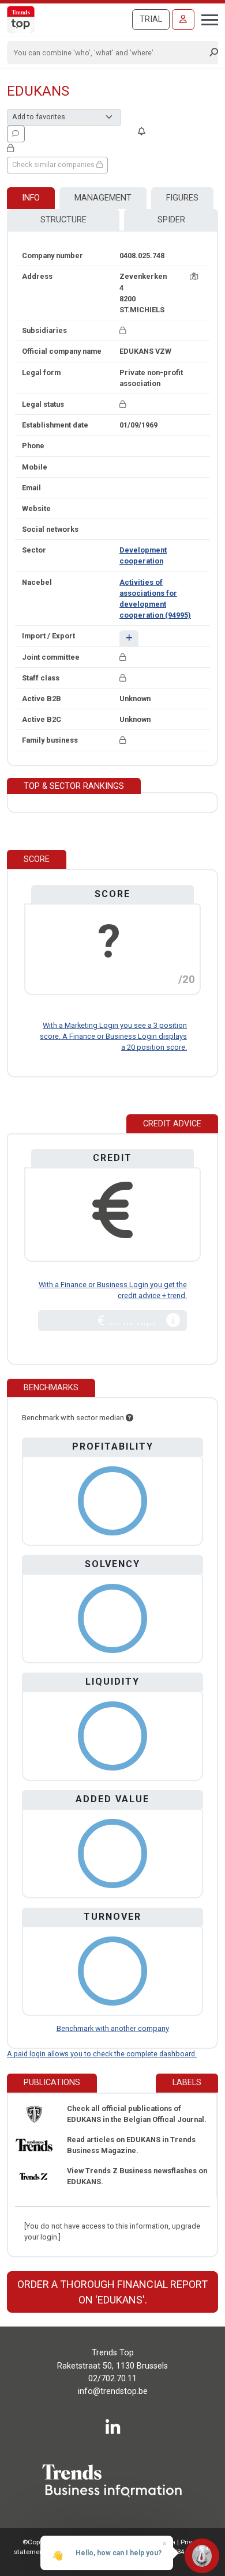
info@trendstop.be (113, 2391)
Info (31, 198)
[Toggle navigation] (206, 18)
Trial (151, 19)
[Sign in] (183, 20)
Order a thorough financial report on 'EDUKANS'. (112, 2292)
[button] (129, 638)
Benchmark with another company (113, 2028)
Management (103, 198)
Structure (63, 220)
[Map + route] (194, 276)
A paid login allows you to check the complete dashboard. (102, 2054)
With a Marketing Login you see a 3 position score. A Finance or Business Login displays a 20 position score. (113, 1036)
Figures (182, 198)
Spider (171, 220)
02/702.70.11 (112, 2379)
